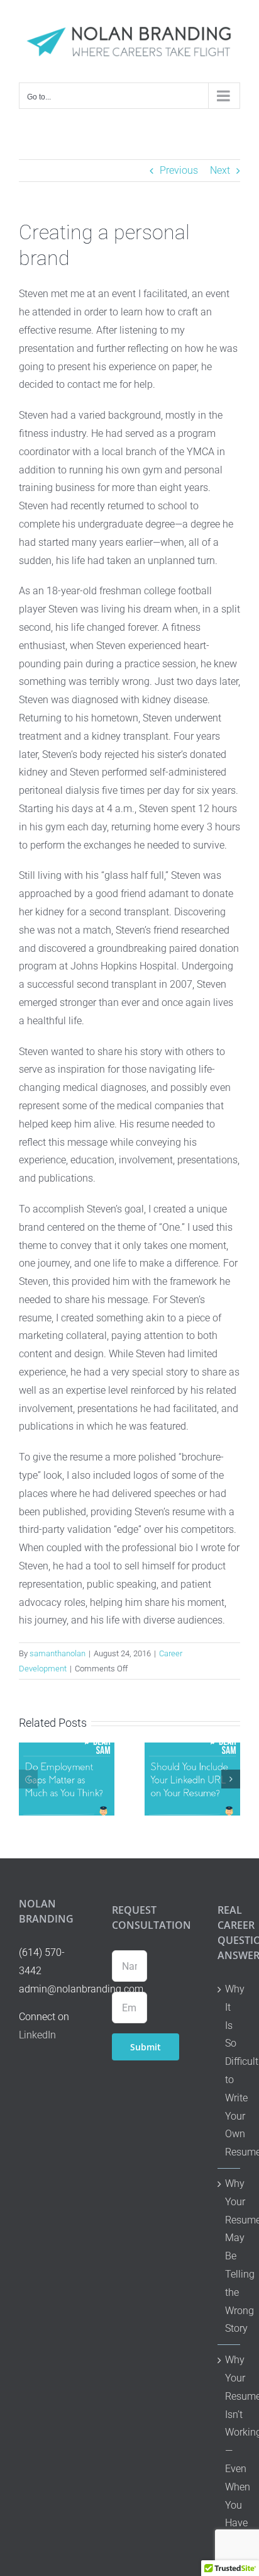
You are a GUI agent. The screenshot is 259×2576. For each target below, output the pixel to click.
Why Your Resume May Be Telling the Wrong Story (229, 2256)
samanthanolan (58, 1653)
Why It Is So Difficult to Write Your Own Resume (229, 2070)
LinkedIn (37, 2035)
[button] (28, 1779)
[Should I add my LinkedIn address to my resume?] (192, 1748)
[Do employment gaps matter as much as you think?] (67, 1748)
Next (220, 170)
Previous (179, 170)
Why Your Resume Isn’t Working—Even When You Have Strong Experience (229, 2460)
